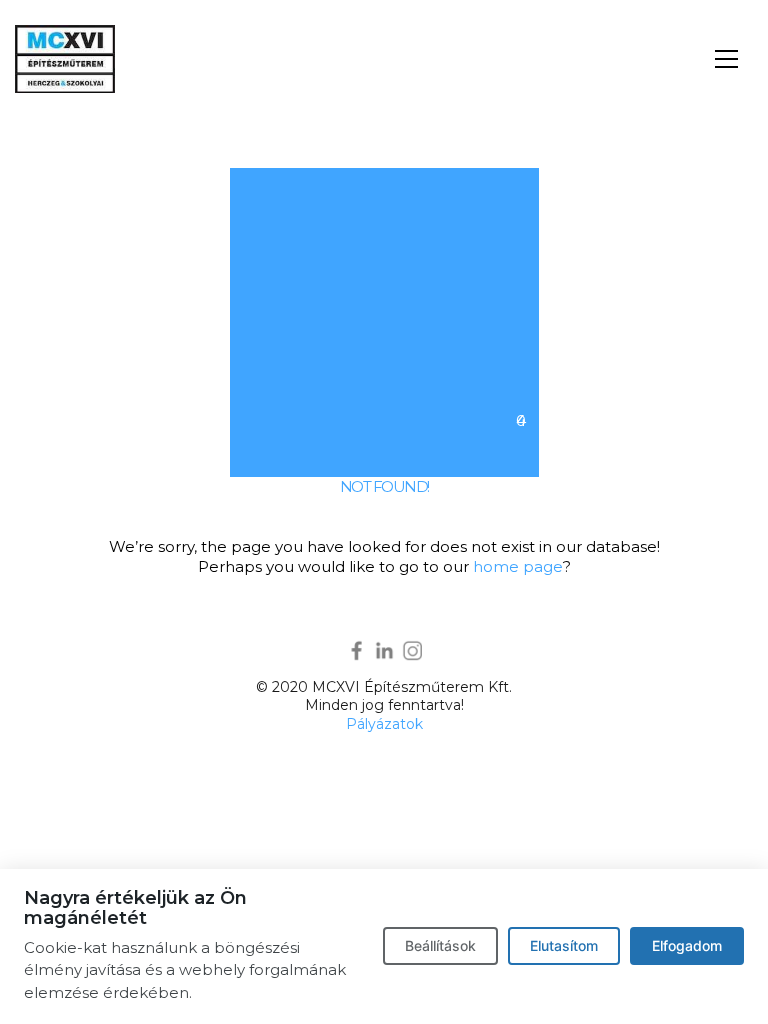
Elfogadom (687, 945)
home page (518, 566)
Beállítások (440, 945)
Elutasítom (564, 945)
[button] (726, 59)
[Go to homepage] (65, 59)
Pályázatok (384, 724)
